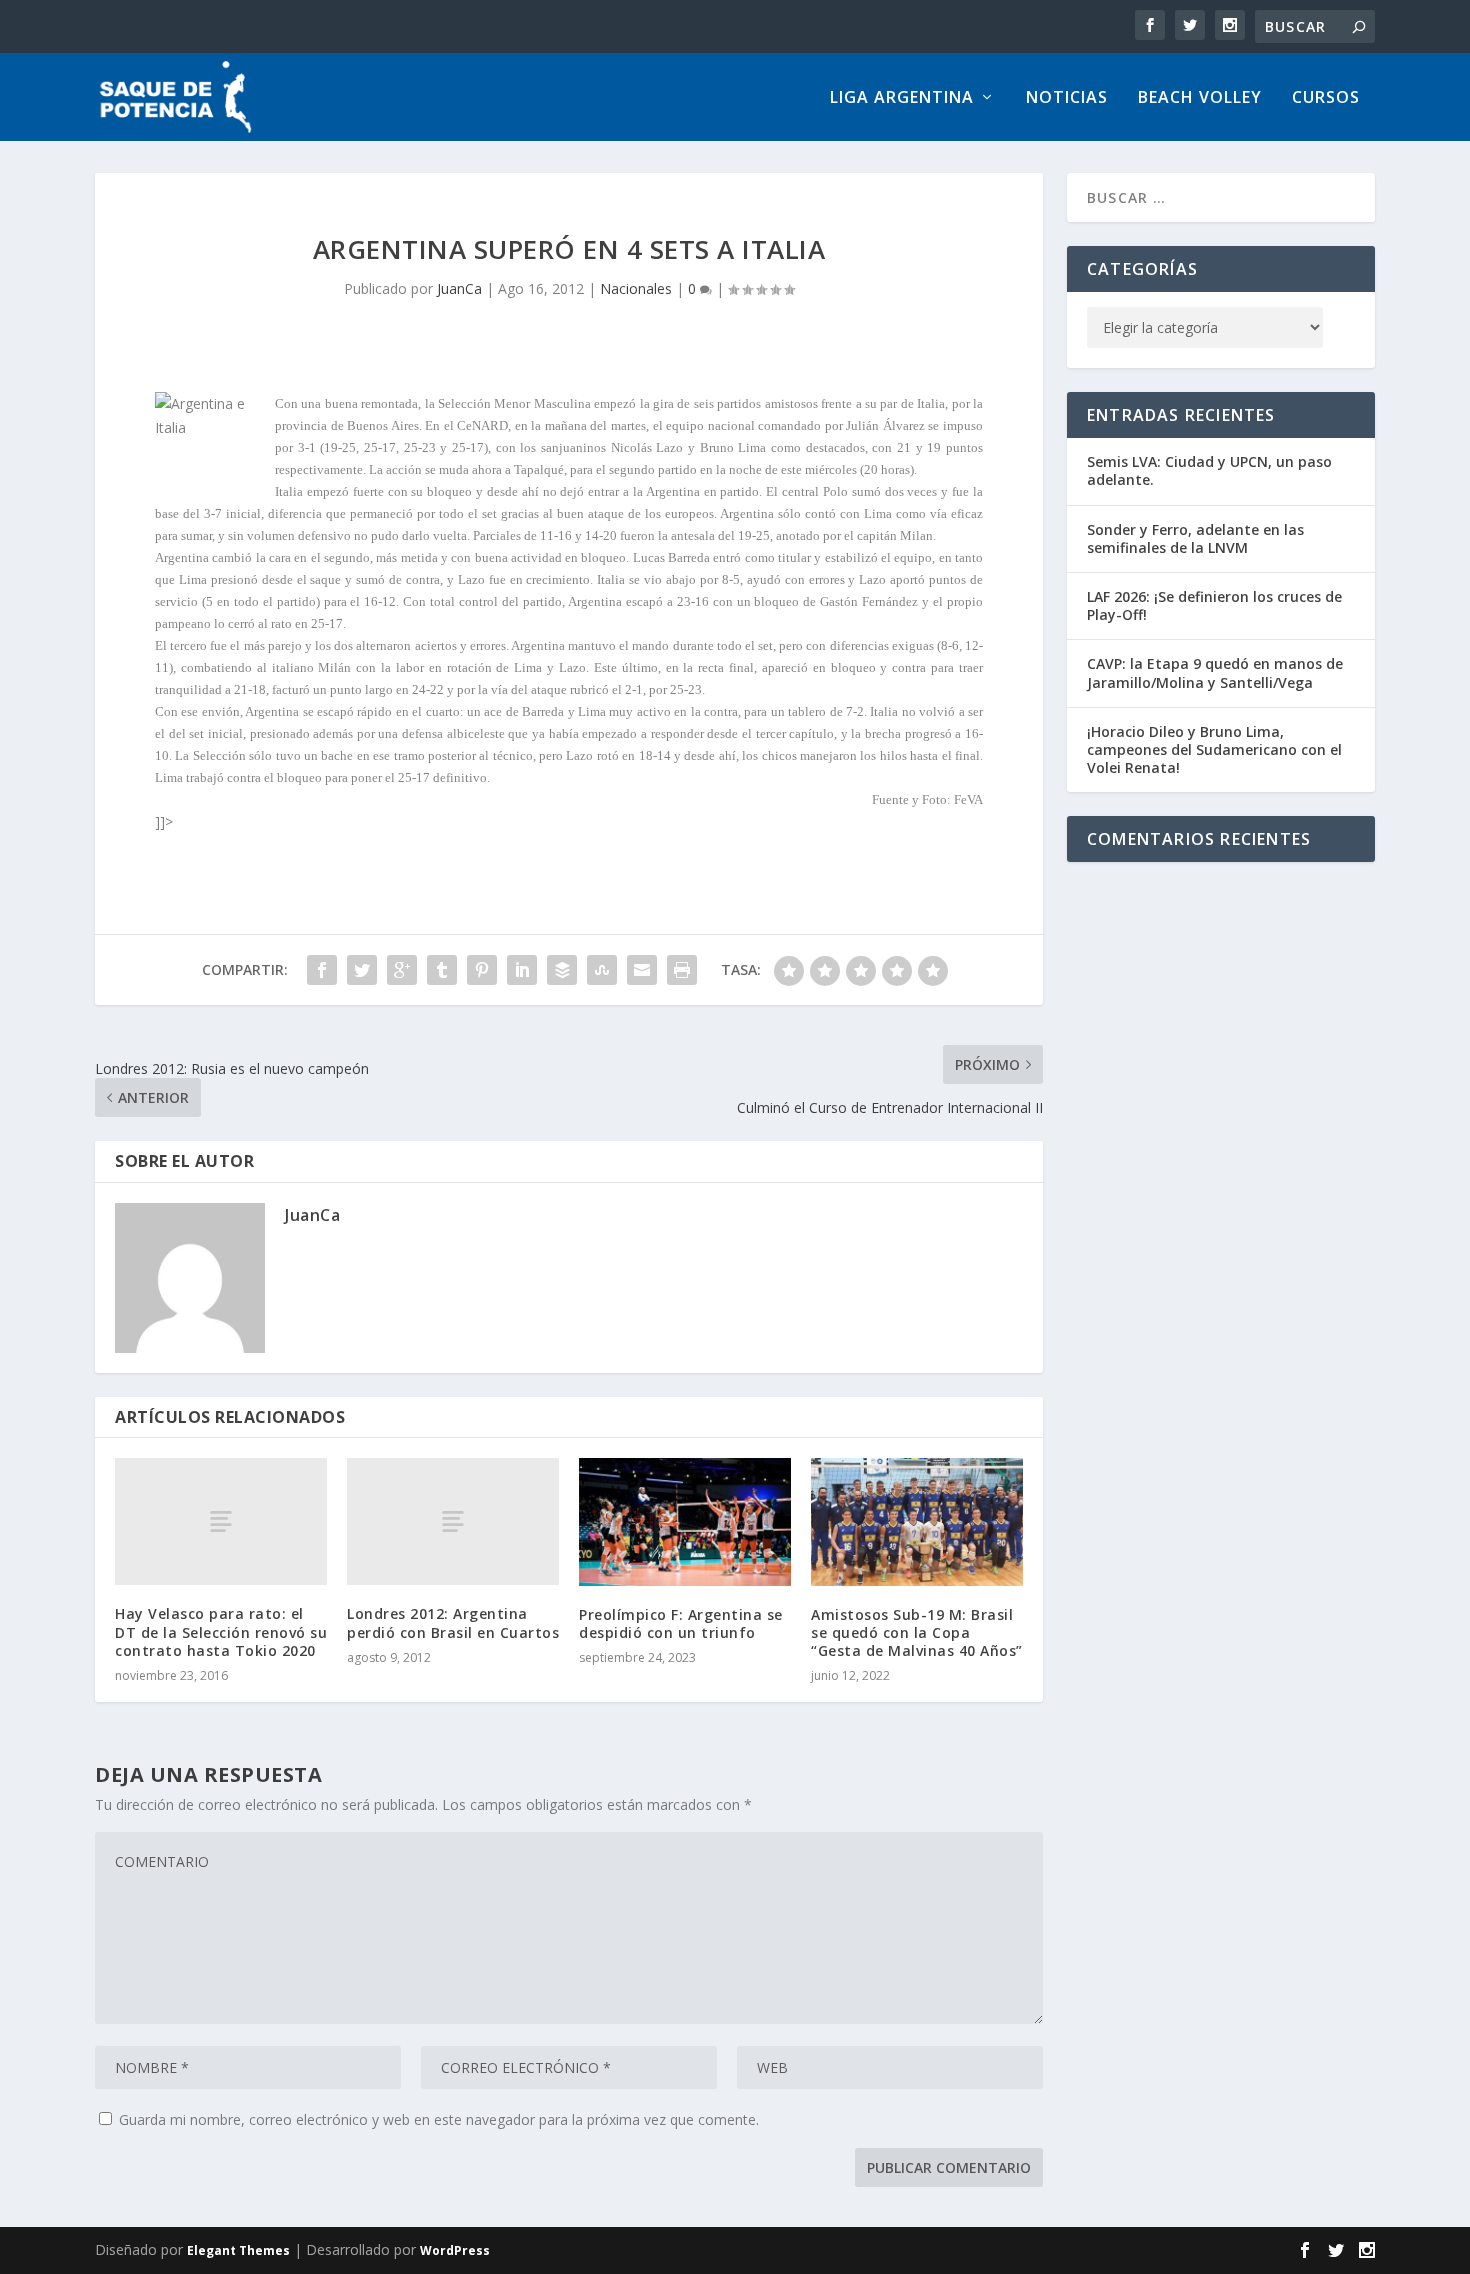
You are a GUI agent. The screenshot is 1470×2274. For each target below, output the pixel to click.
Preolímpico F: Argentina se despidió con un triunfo (681, 1623)
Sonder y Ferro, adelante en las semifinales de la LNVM (1195, 538)
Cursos (1326, 98)
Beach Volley (1200, 98)
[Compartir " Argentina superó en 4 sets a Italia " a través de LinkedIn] (522, 970)
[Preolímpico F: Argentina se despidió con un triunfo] (685, 1521)
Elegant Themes (238, 2250)
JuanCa (459, 288)
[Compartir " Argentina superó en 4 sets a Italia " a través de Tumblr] (442, 970)
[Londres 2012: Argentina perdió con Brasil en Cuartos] (453, 1521)
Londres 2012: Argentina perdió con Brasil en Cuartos (453, 1622)
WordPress (455, 2250)
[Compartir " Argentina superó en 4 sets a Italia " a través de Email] (642, 970)
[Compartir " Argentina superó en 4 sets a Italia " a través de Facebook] (322, 970)
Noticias (1067, 98)
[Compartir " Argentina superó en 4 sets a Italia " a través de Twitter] (362, 970)
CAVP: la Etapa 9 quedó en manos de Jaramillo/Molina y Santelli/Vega (1215, 672)
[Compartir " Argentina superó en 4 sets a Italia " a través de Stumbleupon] (602, 970)
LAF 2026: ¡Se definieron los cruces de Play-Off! (1214, 605)
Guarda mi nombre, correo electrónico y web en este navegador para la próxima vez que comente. (439, 2119)
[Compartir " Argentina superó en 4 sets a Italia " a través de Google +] (402, 970)
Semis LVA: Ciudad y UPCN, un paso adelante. (1209, 470)
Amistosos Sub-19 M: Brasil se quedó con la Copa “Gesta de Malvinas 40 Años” (917, 1632)
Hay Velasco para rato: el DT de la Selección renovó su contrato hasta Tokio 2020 (221, 1631)
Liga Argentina (902, 98)
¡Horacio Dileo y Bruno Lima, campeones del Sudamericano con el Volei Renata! (1214, 749)
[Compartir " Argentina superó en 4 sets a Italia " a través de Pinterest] (482, 970)
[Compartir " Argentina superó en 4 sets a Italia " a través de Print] (682, 970)
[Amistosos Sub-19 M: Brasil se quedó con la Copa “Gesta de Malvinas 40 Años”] (917, 1521)
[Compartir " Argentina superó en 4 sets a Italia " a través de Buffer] (562, 970)
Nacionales (636, 288)
